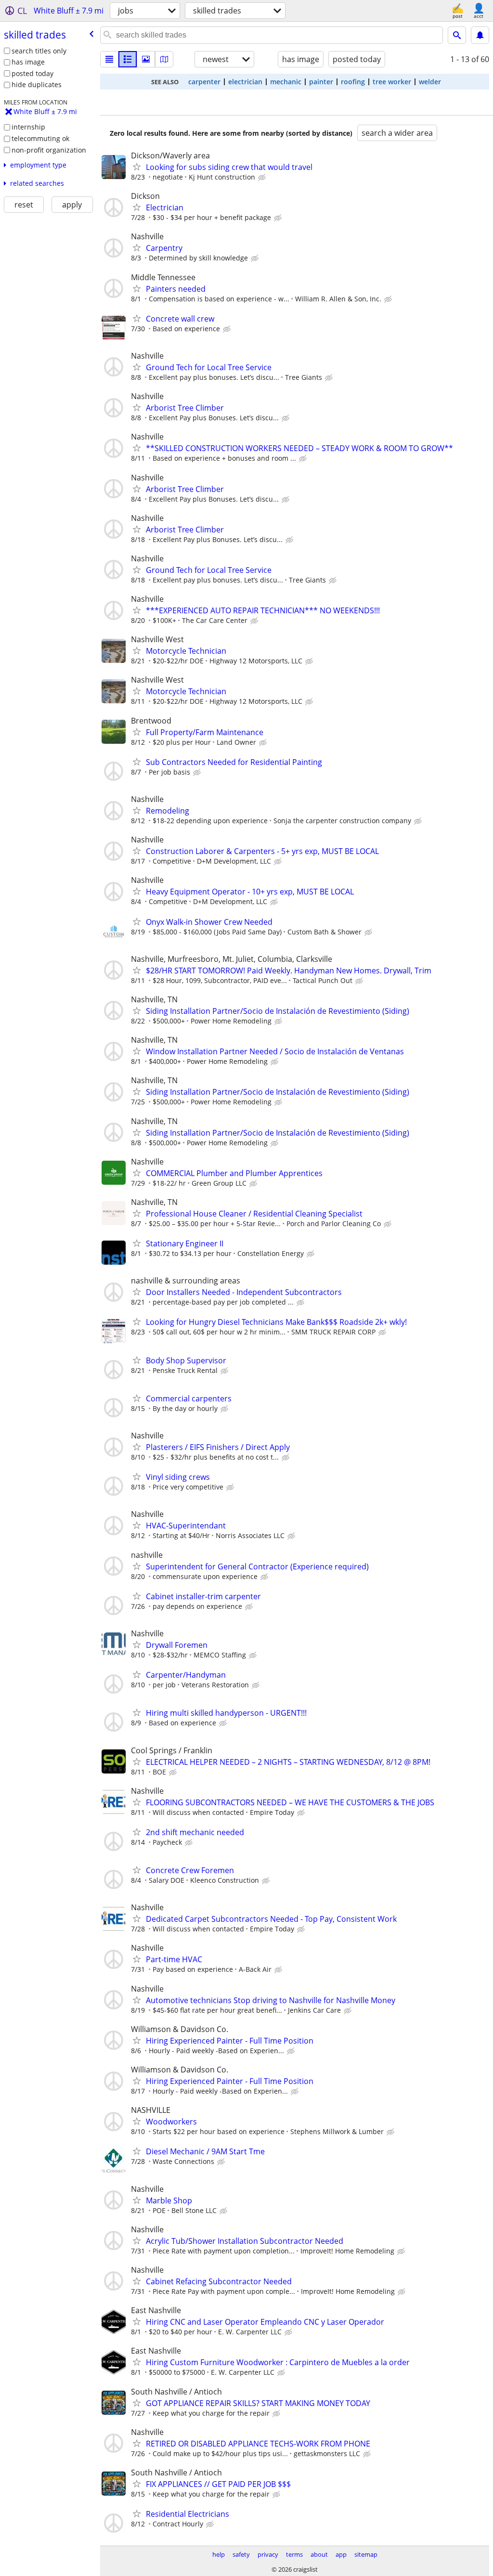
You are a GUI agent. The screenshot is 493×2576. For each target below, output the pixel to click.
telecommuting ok (40, 138)
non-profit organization (49, 150)
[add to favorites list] (137, 167)
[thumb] (128, 59)
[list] (109, 59)
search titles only (39, 51)
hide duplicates (37, 84)
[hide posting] (263, 178)
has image (28, 62)
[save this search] (480, 35)
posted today (32, 73)
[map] (164, 59)
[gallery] (146, 59)
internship (28, 127)
